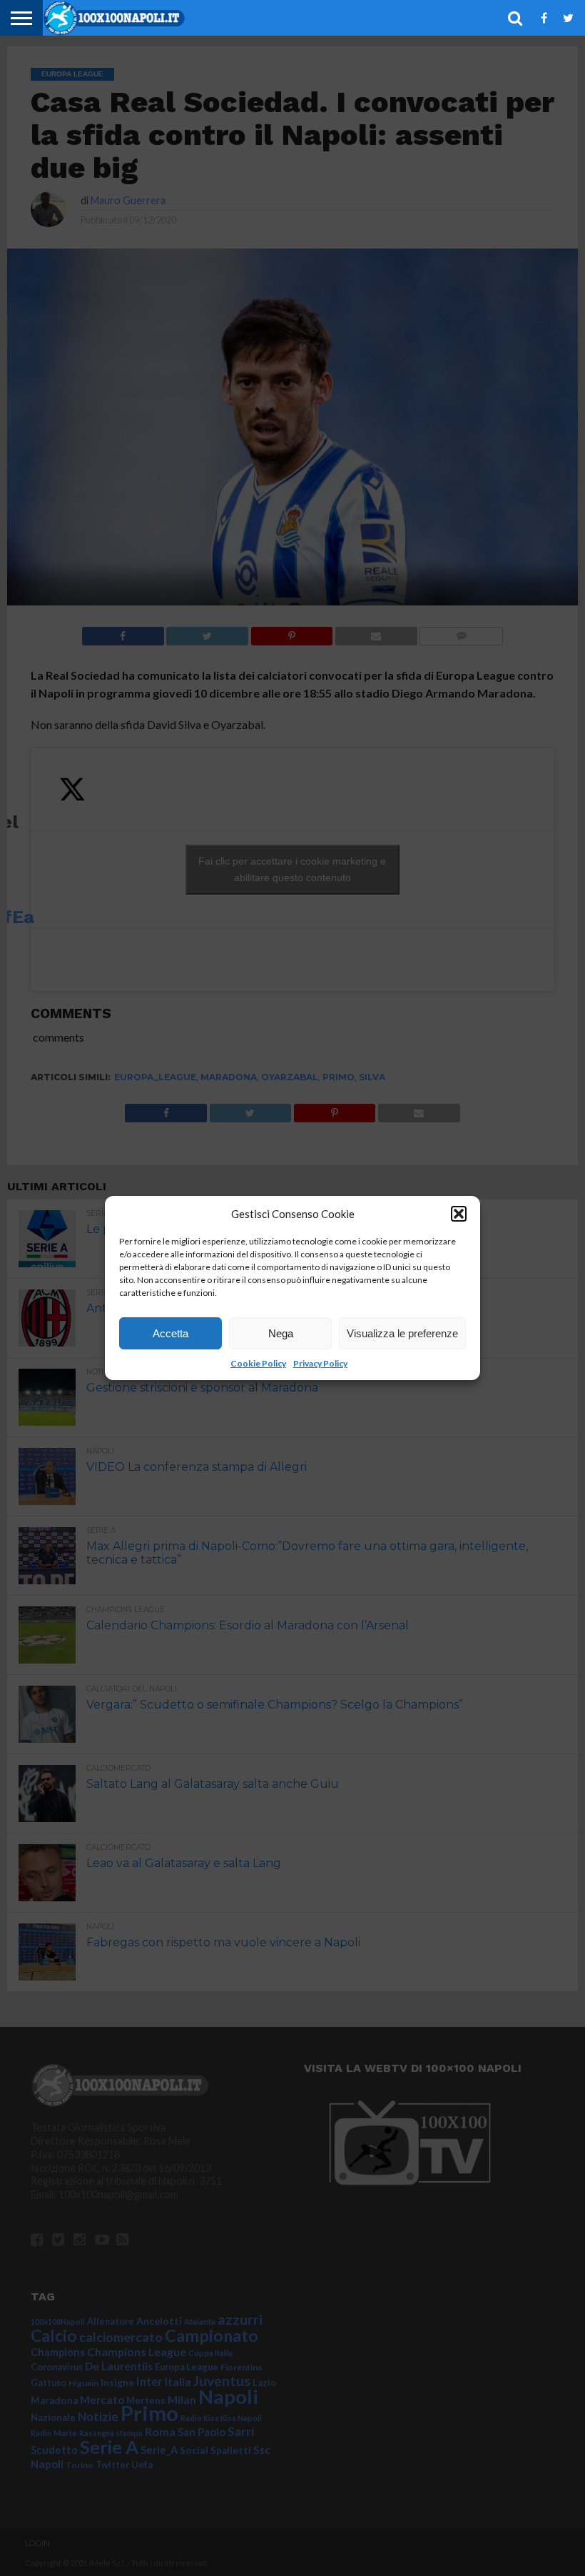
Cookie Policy (258, 1363)
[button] (459, 1214)
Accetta (171, 1333)
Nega (281, 1333)
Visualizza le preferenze (402, 1333)
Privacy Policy (320, 1363)
